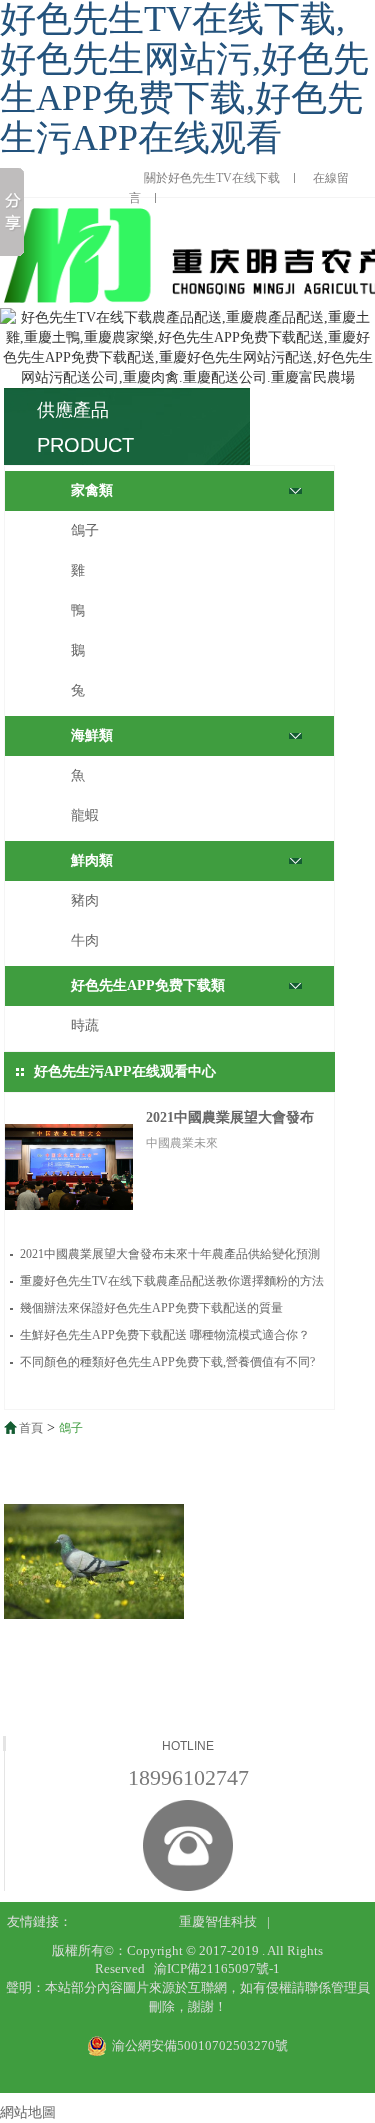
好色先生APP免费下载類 (148, 985)
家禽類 (92, 490)
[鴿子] (94, 1561)
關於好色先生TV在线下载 (212, 178)
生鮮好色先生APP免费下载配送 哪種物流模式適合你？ (165, 1335)
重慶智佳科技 (218, 1921)
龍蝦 (85, 815)
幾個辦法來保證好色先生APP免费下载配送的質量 (151, 1308)
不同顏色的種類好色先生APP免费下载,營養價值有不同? (167, 1362)
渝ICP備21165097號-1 (217, 1968)
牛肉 (85, 940)
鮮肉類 (92, 860)
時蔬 (85, 1025)
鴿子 (85, 530)
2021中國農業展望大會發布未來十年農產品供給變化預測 (170, 1254)
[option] (187, 348)
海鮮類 (92, 735)
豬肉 (85, 900)
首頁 (31, 1428)
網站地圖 (28, 2112)
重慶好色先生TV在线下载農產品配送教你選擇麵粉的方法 (172, 1281)
